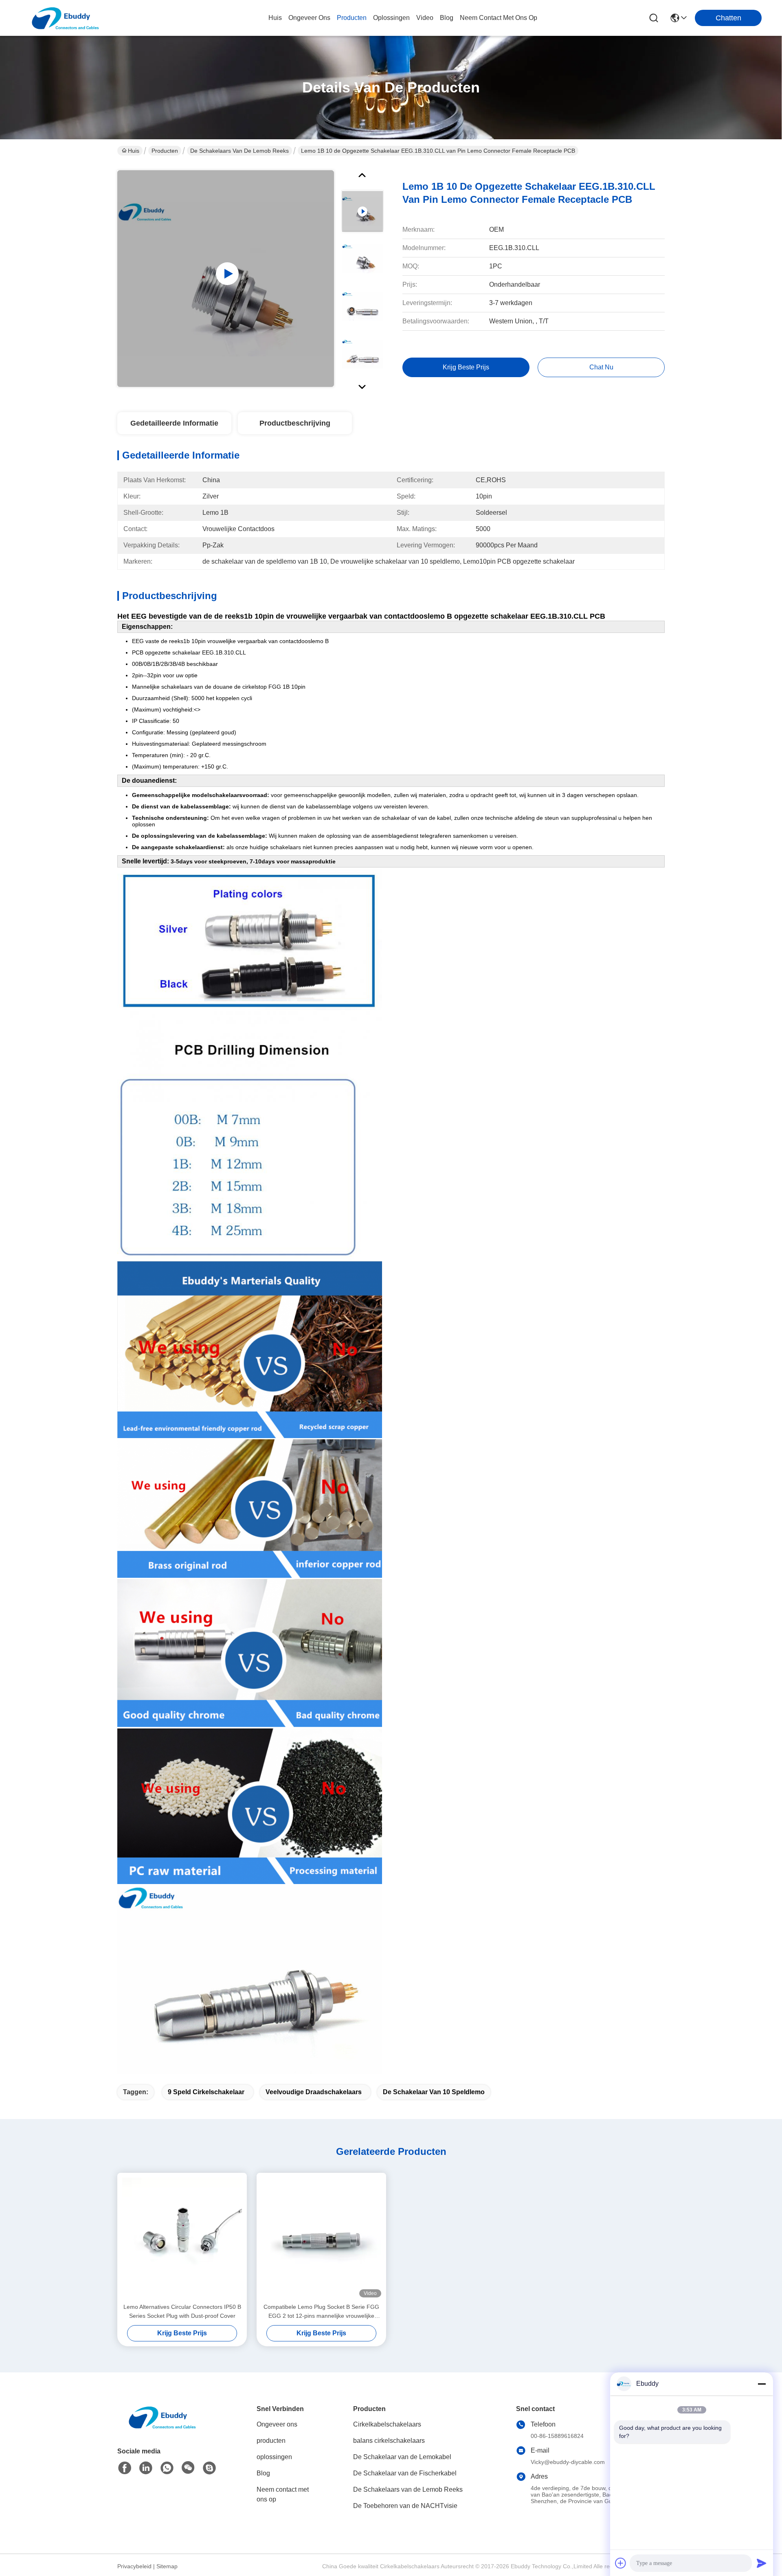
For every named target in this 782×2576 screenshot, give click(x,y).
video (425, 18)
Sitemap (167, 2566)
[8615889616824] (167, 2468)
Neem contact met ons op (283, 2494)
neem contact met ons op (499, 18)
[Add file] (621, 2563)
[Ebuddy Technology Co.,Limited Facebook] (125, 2468)
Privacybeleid (134, 2566)
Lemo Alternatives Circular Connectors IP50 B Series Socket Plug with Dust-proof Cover (182, 2311)
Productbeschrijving (295, 423)
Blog (263, 2473)
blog (447, 18)
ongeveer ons (309, 18)
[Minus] (762, 2384)
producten (352, 18)
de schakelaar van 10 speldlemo (434, 2092)
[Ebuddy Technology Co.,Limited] (65, 18)
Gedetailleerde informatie (174, 423)
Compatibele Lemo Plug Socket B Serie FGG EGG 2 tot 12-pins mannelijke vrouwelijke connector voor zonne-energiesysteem (321, 2312)
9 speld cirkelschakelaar (206, 2092)
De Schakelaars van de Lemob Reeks (239, 151)
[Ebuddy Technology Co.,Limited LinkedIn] (146, 2468)
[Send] (762, 2563)
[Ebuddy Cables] (209, 2468)
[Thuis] (162, 2427)
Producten (165, 151)
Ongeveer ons (277, 2424)
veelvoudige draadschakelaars (314, 2092)
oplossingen (391, 18)
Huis (275, 18)
